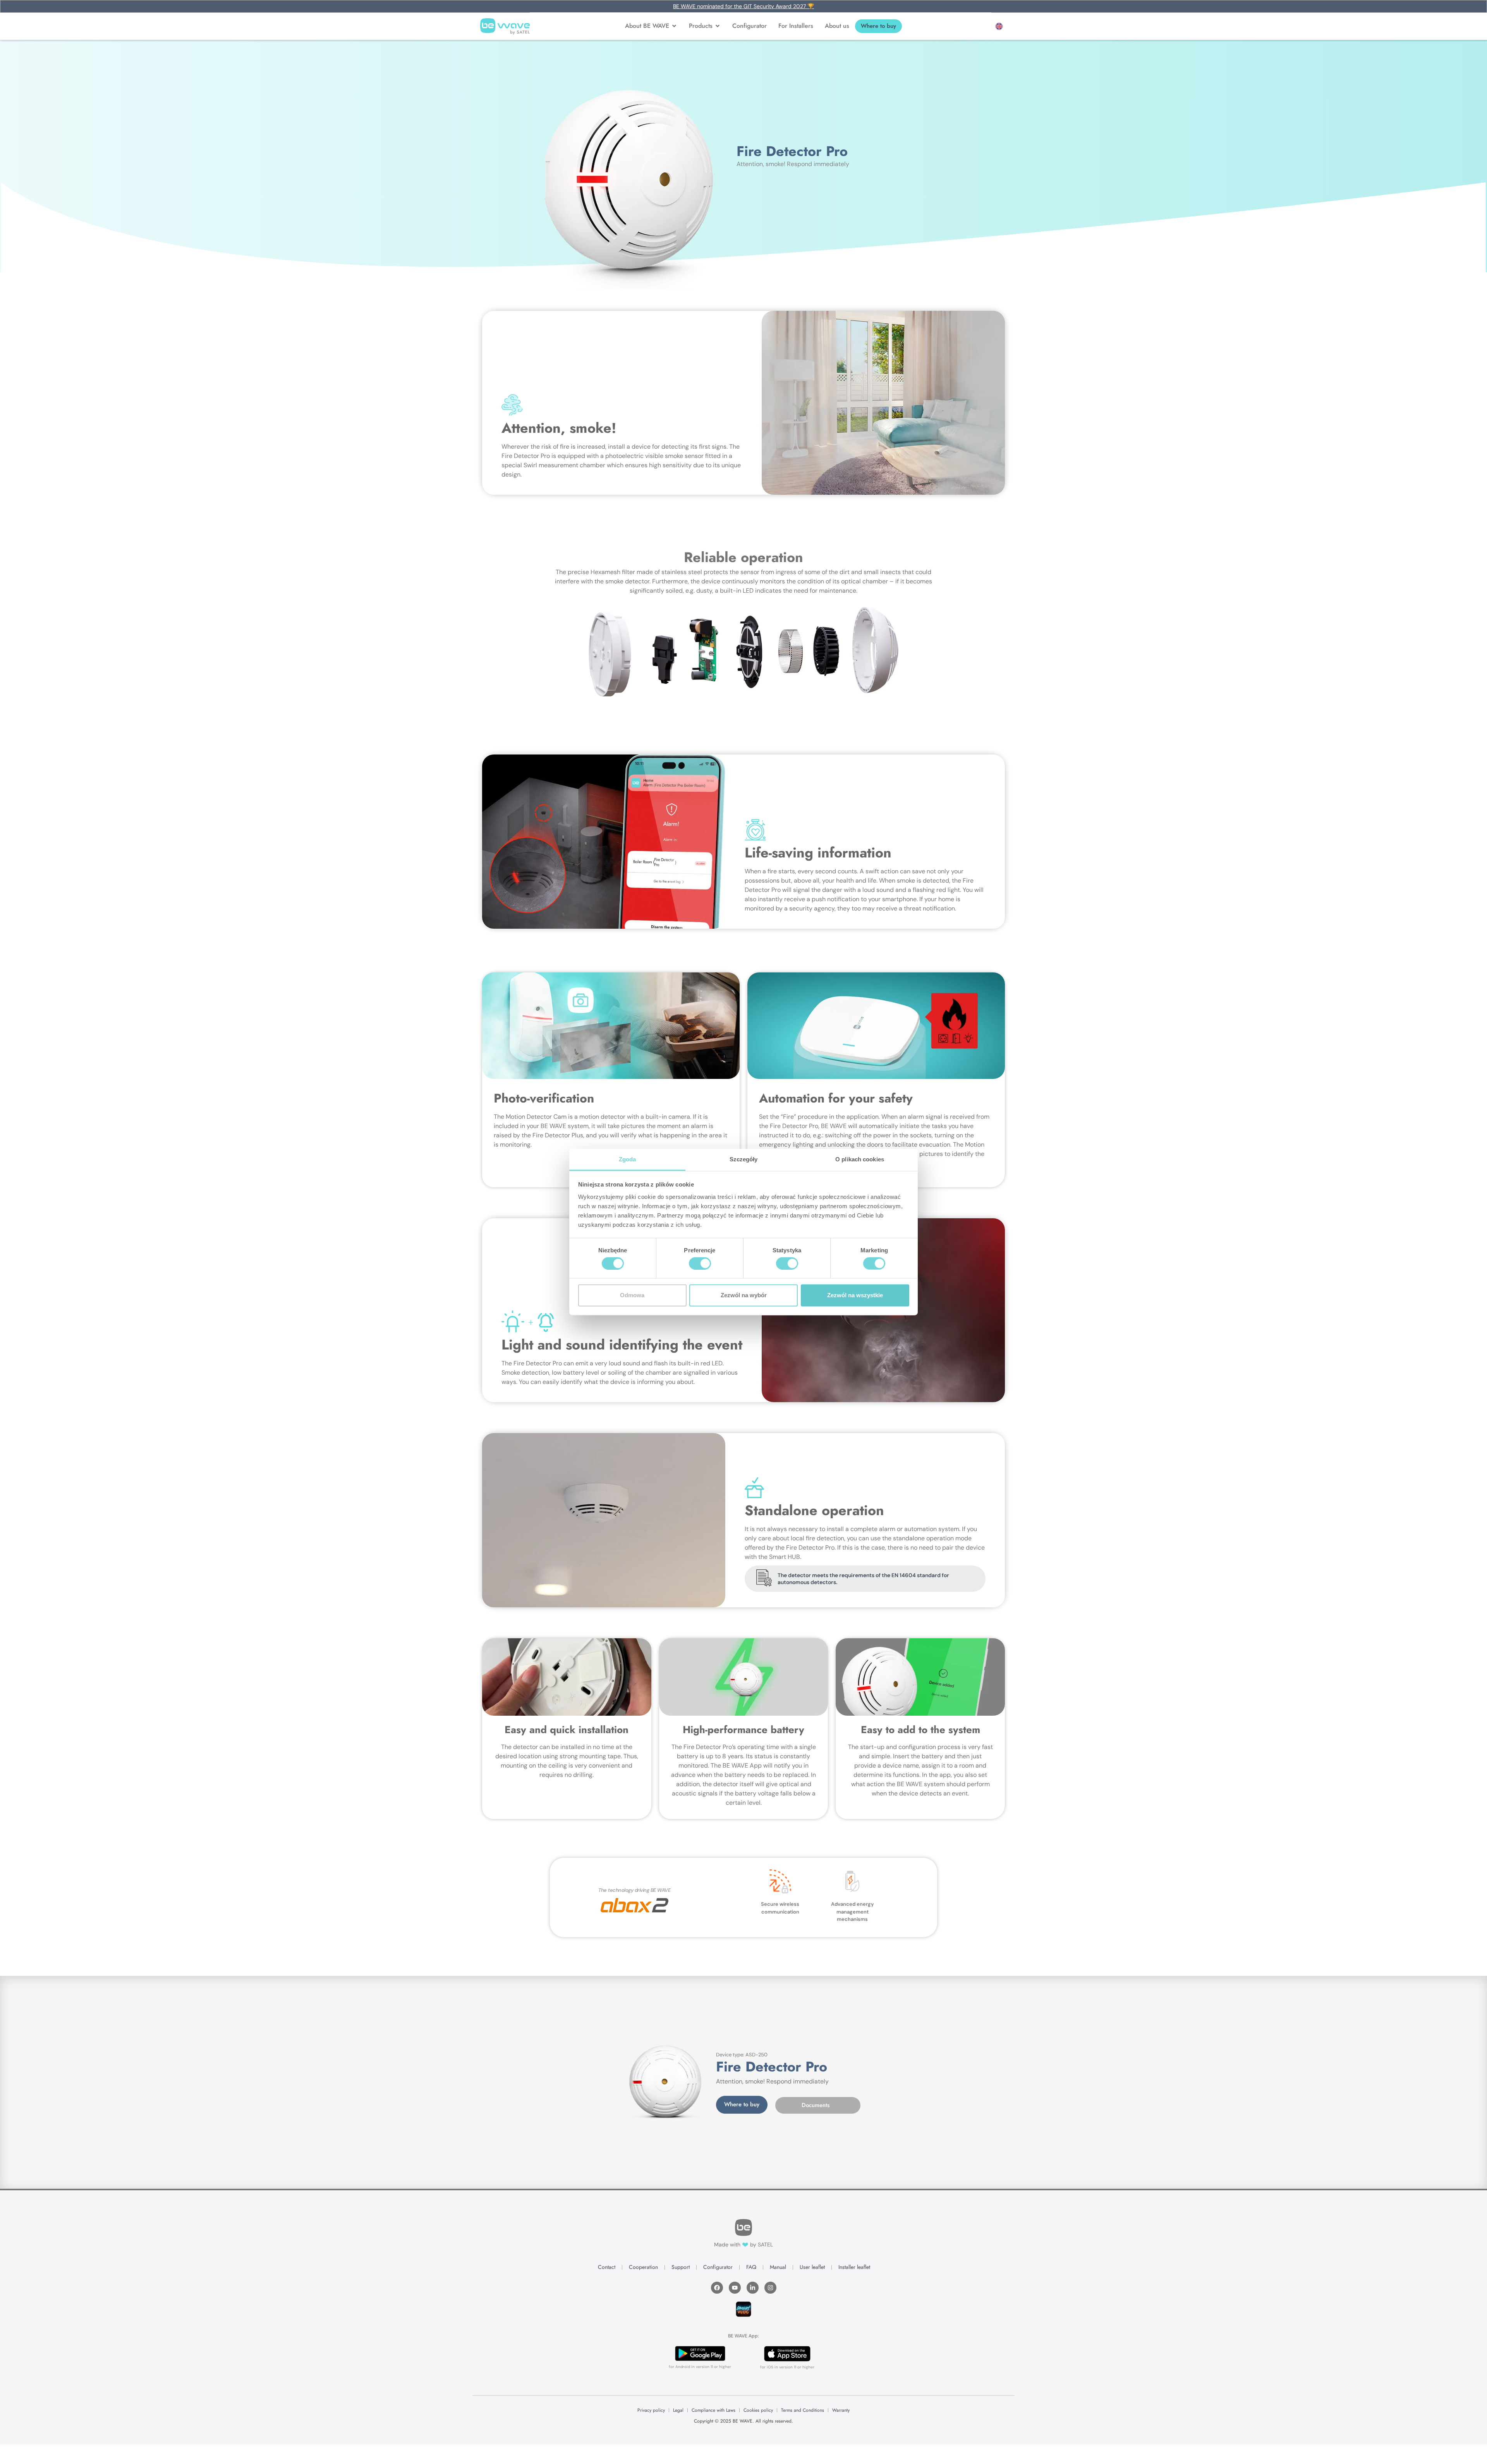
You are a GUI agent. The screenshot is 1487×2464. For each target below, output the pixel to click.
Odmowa (632, 1295)
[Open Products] (718, 26)
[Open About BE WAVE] (674, 26)
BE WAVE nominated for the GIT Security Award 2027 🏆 (743, 6)
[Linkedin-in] (753, 2288)
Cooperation (643, 2267)
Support (681, 2267)
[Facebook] (717, 2288)
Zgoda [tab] (628, 1159)
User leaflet (812, 2267)
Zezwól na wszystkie (855, 1295)
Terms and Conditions (803, 2410)
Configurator (718, 2267)
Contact (607, 2267)
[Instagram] (770, 2288)
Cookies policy (758, 2410)
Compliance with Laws (713, 2410)
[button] (999, 26)
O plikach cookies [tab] (860, 1159)
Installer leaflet (854, 2267)
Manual (778, 2267)
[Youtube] (735, 2288)
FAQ (751, 2267)
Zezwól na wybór (744, 1295)
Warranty (841, 2410)
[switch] (700, 1263)
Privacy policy (651, 2410)
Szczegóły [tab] (744, 1159)
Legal (678, 2410)
